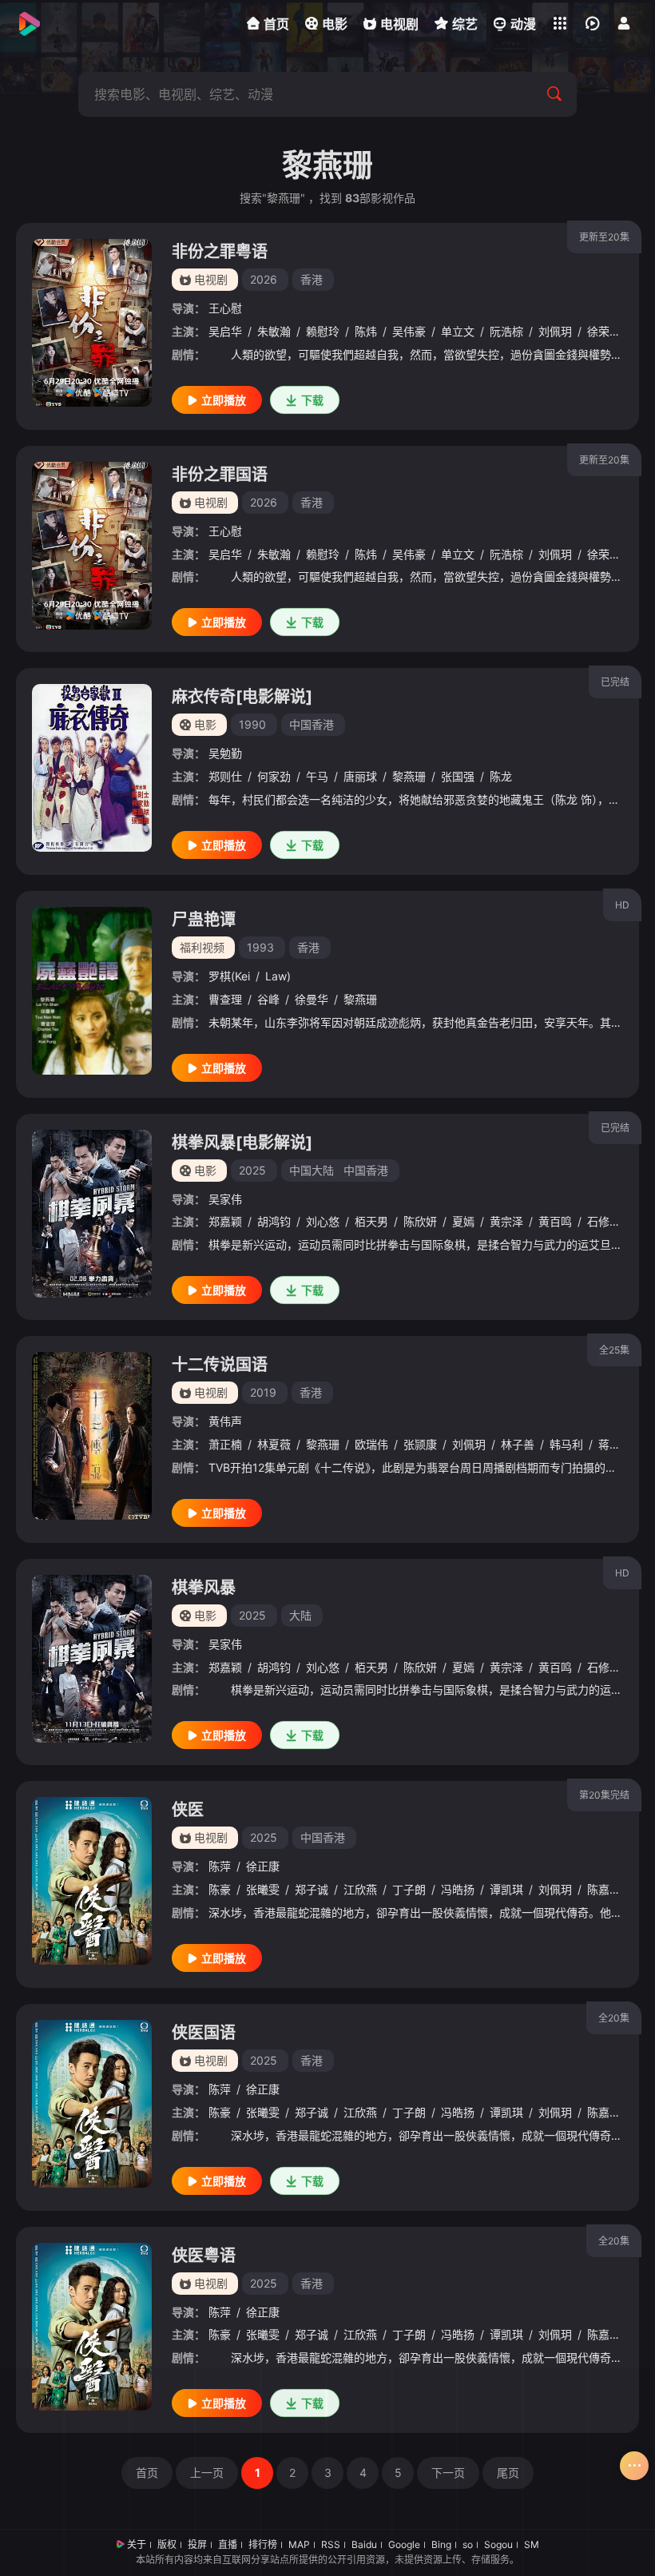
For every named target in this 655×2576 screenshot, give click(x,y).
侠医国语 (204, 2033)
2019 (263, 1392)
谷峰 (268, 999)
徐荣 (598, 331)
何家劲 (274, 776)
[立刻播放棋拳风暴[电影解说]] (92, 1214)
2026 (264, 279)
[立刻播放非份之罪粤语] (92, 323)
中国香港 (312, 724)
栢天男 (371, 1221)
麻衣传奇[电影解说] (242, 697)
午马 (317, 776)
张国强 (458, 776)
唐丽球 (360, 776)
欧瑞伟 (371, 1444)
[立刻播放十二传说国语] (92, 1436)
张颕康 (420, 1444)
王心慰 (225, 308)
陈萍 (220, 1866)
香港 (312, 279)
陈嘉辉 (604, 1889)
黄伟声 (225, 1421)
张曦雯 (263, 1889)
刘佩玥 (555, 331)
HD (622, 905)
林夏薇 (274, 1444)
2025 (252, 1170)
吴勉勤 (225, 753)
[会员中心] (624, 23)
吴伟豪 (409, 331)
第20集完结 (604, 1795)
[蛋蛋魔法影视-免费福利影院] (28, 24)
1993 (260, 947)
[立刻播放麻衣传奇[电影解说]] (92, 768)
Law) (278, 976)
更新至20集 (604, 237)
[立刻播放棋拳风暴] (92, 1659)
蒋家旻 (615, 1444)
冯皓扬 (458, 1889)
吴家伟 (225, 1199)
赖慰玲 (323, 331)
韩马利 (566, 1444)
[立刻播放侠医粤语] (92, 2327)
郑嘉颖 (225, 1221)
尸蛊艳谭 (204, 920)
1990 (252, 724)
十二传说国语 (220, 1365)
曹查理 (225, 999)
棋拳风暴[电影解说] (242, 1143)
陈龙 (501, 776)
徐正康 (263, 1866)
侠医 (188, 1810)
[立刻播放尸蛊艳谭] (92, 991)
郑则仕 (225, 776)
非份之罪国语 (220, 475)
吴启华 (225, 331)
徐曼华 (312, 999)
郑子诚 (312, 1889)
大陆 (300, 1615)
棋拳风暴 (204, 1588)
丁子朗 (409, 1889)
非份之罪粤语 (220, 252)
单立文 (458, 331)
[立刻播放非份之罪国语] (92, 546)
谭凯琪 (506, 1889)
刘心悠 (323, 1221)
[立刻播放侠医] (92, 1881)
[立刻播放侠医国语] (92, 2104)
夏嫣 (463, 1221)
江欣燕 (360, 1889)
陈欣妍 (420, 1221)
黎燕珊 (409, 776)
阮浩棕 (506, 331)
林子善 (518, 1444)
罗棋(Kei (229, 976)
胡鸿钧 (274, 1221)
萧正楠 (225, 1444)
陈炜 (366, 331)
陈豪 (220, 1889)
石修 (598, 1221)
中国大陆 (312, 1170)
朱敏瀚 (274, 331)
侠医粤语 (204, 2256)
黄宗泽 (506, 1221)
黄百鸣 (555, 1221)
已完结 (615, 682)
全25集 (614, 1350)
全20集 (614, 2018)
